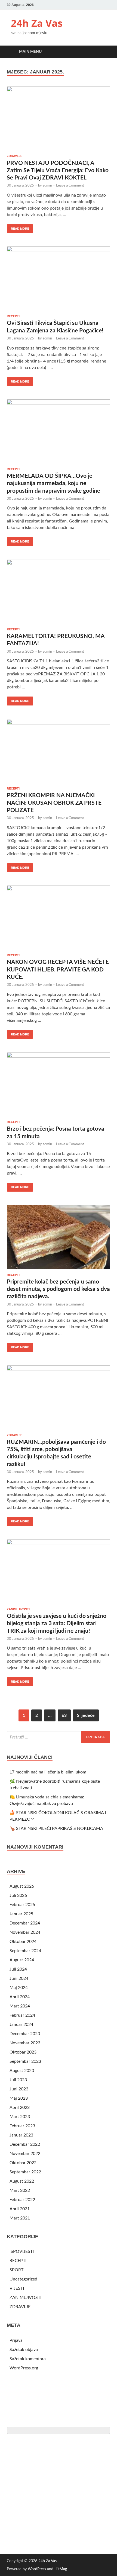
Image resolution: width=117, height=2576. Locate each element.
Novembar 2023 (25, 2043)
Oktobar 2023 (23, 2052)
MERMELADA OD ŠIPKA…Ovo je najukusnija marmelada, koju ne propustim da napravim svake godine (53, 483)
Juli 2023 (18, 2080)
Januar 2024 (21, 2025)
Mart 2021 (20, 2218)
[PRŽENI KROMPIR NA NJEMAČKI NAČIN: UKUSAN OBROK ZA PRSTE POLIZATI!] (59, 751)
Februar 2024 (22, 2015)
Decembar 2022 (25, 2144)
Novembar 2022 (25, 2154)
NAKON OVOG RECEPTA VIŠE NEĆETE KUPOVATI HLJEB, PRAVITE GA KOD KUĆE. (58, 970)
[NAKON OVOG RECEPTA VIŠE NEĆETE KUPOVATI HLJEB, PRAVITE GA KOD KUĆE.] (59, 917)
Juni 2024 (19, 1978)
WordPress (37, 2569)
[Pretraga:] (59, 1737)
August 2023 (22, 2071)
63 (64, 1715)
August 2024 (22, 1960)
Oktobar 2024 (23, 1942)
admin (47, 186)
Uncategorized (23, 2279)
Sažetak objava (24, 2350)
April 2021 (20, 2209)
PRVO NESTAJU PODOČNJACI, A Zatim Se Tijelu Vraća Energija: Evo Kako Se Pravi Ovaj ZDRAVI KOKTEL (58, 171)
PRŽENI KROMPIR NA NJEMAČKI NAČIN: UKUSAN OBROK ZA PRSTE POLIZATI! (54, 803)
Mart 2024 (20, 2006)
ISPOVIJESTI (22, 2251)
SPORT (16, 2270)
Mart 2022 (20, 2190)
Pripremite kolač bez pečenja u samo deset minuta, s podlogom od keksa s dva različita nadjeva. (58, 1289)
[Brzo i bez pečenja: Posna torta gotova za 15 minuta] (59, 1084)
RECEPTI (13, 316)
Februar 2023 (22, 2126)
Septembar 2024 (25, 1951)
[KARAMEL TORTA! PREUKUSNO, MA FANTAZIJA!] (59, 591)
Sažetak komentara (28, 2359)
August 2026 (22, 1886)
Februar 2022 (22, 2200)
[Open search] (103, 52)
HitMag (61, 2569)
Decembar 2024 (25, 1923)
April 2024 (20, 1997)
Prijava (16, 2340)
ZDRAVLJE (15, 156)
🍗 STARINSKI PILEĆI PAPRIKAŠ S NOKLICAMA (56, 1828)
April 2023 (20, 2107)
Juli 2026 (18, 1895)
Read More (18, 227)
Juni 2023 (19, 2089)
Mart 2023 (20, 2117)
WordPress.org (24, 2368)
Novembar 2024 (25, 1932)
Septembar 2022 (25, 2172)
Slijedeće (86, 1715)
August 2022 (22, 2181)
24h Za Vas (37, 23)
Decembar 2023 (25, 2034)
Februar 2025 (22, 1905)
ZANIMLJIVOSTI (18, 1609)
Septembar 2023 (25, 2061)
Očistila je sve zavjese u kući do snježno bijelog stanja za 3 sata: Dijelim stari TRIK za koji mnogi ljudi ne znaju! (57, 1624)
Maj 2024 (19, 1988)
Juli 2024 (18, 1969)
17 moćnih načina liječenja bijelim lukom (48, 1772)
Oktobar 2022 (23, 2163)
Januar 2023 (21, 2135)
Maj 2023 (19, 2098)
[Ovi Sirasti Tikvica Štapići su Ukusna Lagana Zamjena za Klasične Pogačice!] (59, 278)
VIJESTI (17, 2288)
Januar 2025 (21, 1914)
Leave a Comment (70, 186)
